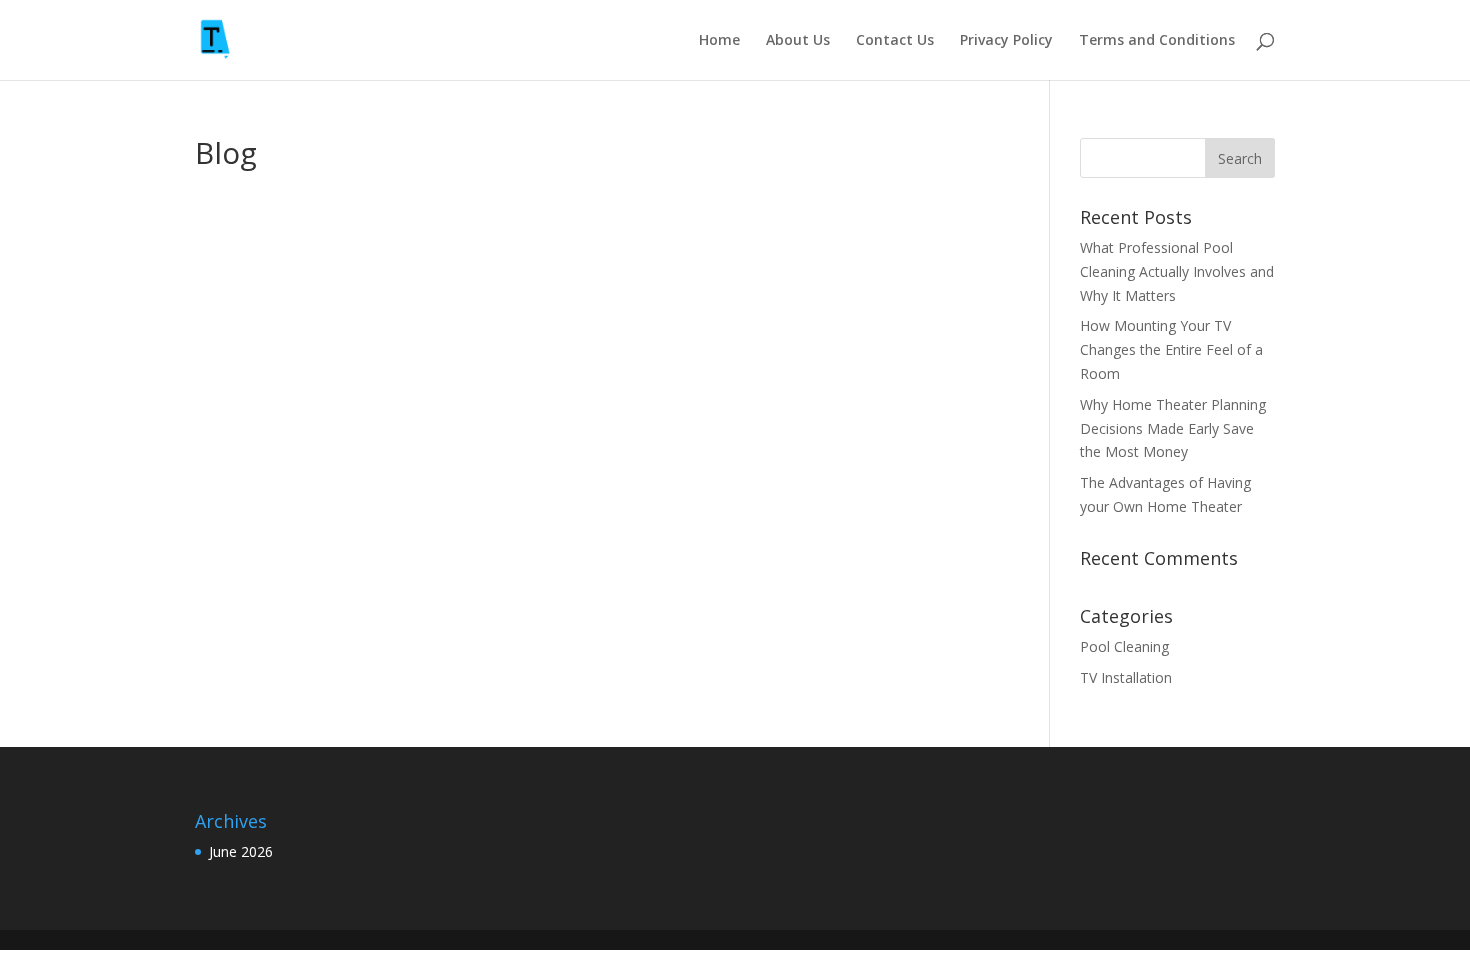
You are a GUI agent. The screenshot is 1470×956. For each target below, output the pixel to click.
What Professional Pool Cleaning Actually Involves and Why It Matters (1177, 271)
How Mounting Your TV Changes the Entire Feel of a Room (1171, 349)
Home (719, 41)
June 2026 (241, 851)
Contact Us (895, 41)
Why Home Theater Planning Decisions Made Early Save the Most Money (1173, 428)
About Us (798, 41)
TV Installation (1126, 677)
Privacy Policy (1006, 41)
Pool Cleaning (1124, 646)
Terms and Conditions (1157, 41)
